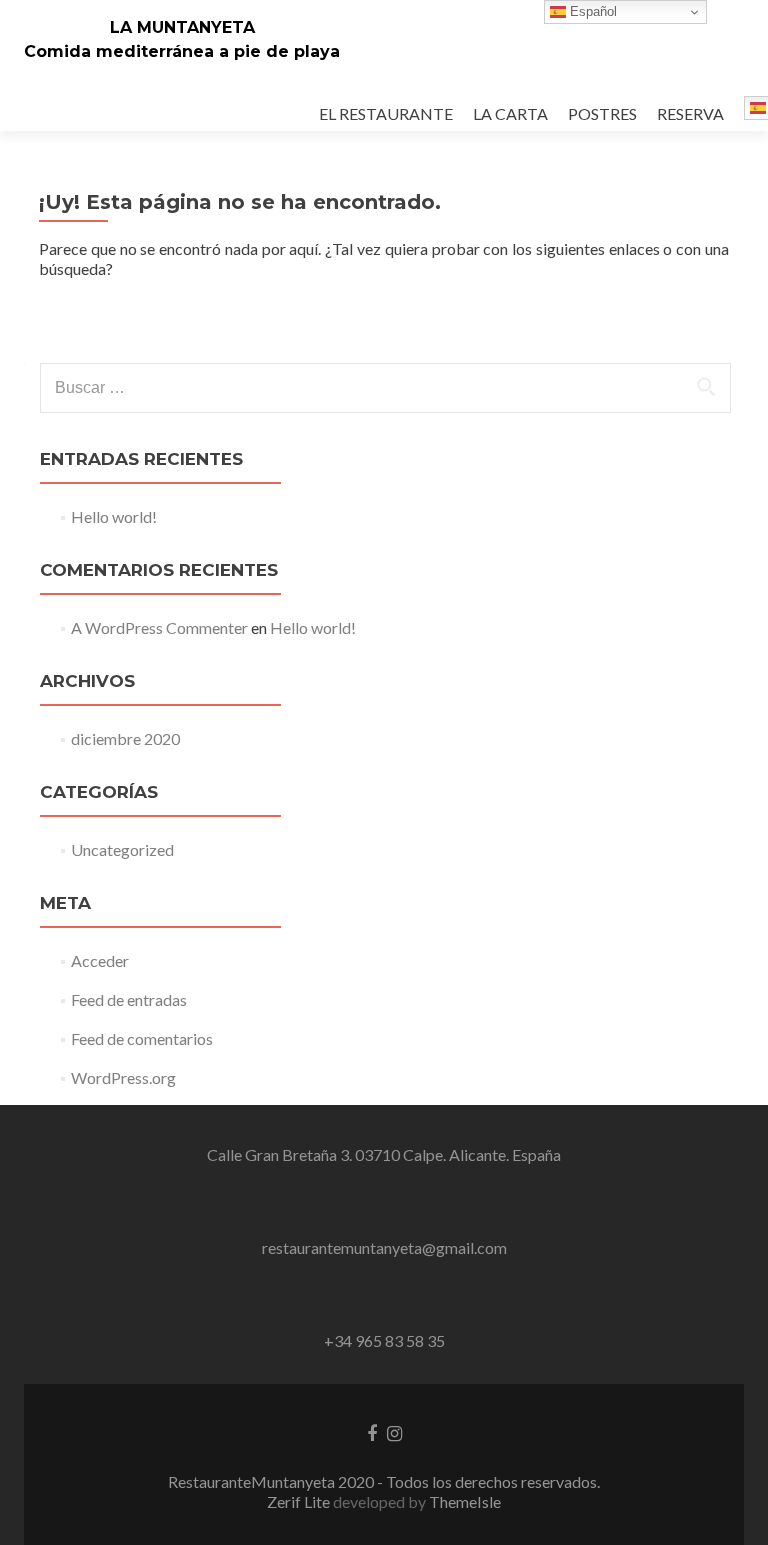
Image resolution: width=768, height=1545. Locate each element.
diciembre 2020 (125, 738)
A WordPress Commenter (159, 627)
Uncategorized (122, 849)
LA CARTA (510, 113)
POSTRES (602, 113)
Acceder (100, 960)
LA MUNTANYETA (182, 27)
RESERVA (690, 113)
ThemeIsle (465, 1501)
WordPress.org (123, 1077)
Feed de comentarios (142, 1038)
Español (591, 11)
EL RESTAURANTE (386, 113)
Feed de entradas (129, 999)
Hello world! (114, 516)
